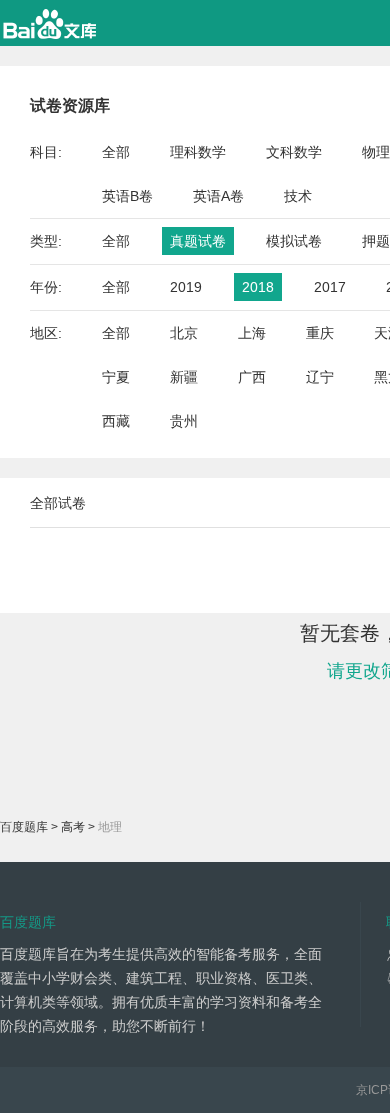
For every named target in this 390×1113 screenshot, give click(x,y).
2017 (330, 287)
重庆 (320, 333)
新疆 (184, 377)
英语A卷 (218, 196)
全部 (116, 152)
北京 (184, 333)
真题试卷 (198, 241)
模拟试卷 (294, 241)
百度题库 (24, 827)
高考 (73, 827)
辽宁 (320, 377)
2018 (258, 287)
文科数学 (294, 152)
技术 (298, 196)
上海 (252, 333)
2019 (186, 287)
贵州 (184, 421)
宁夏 (116, 377)
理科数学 (198, 152)
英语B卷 (127, 196)
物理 (376, 152)
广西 (252, 377)
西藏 (116, 421)
